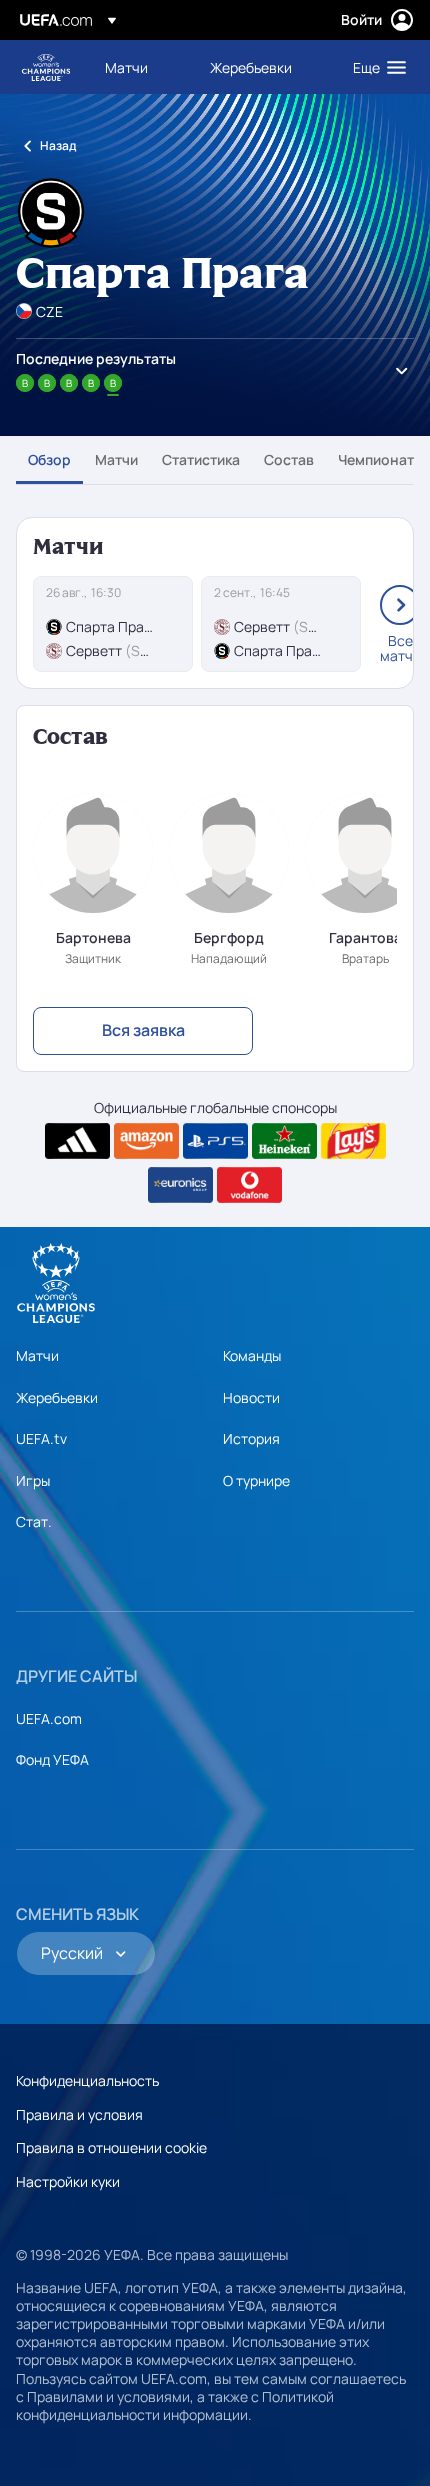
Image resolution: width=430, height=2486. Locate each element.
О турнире (256, 1480)
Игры (33, 1480)
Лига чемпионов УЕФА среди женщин (46, 67)
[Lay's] (353, 1141)
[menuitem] (140, 67)
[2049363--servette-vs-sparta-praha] (281, 624)
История (251, 1438)
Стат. (34, 1521)
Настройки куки (68, 2181)
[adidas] (77, 1141)
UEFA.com (49, 1718)
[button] (375, 67)
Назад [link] (58, 145)
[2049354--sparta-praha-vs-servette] (113, 624)
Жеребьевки (57, 1397)
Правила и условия (79, 2114)
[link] (126, 67)
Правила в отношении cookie (111, 2147)
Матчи (116, 459)
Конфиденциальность (87, 2080)
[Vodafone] (249, 1185)
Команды (252, 1355)
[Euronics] (180, 1185)
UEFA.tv (41, 1438)
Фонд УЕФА (52, 1759)
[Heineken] (284, 1141)
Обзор (49, 459)
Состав (289, 459)
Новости (251, 1397)
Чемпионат (376, 459)
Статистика (201, 459)
